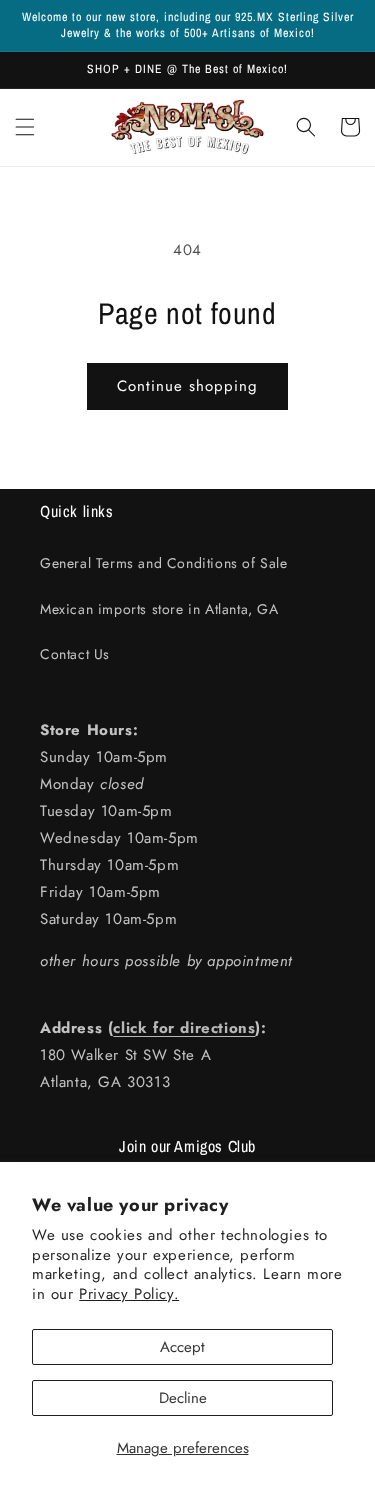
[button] (25, 127)
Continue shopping (187, 386)
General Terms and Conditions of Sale (164, 563)
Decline (183, 1398)
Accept (182, 1347)
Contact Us (75, 654)
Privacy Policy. (129, 1294)
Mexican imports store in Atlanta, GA (159, 609)
